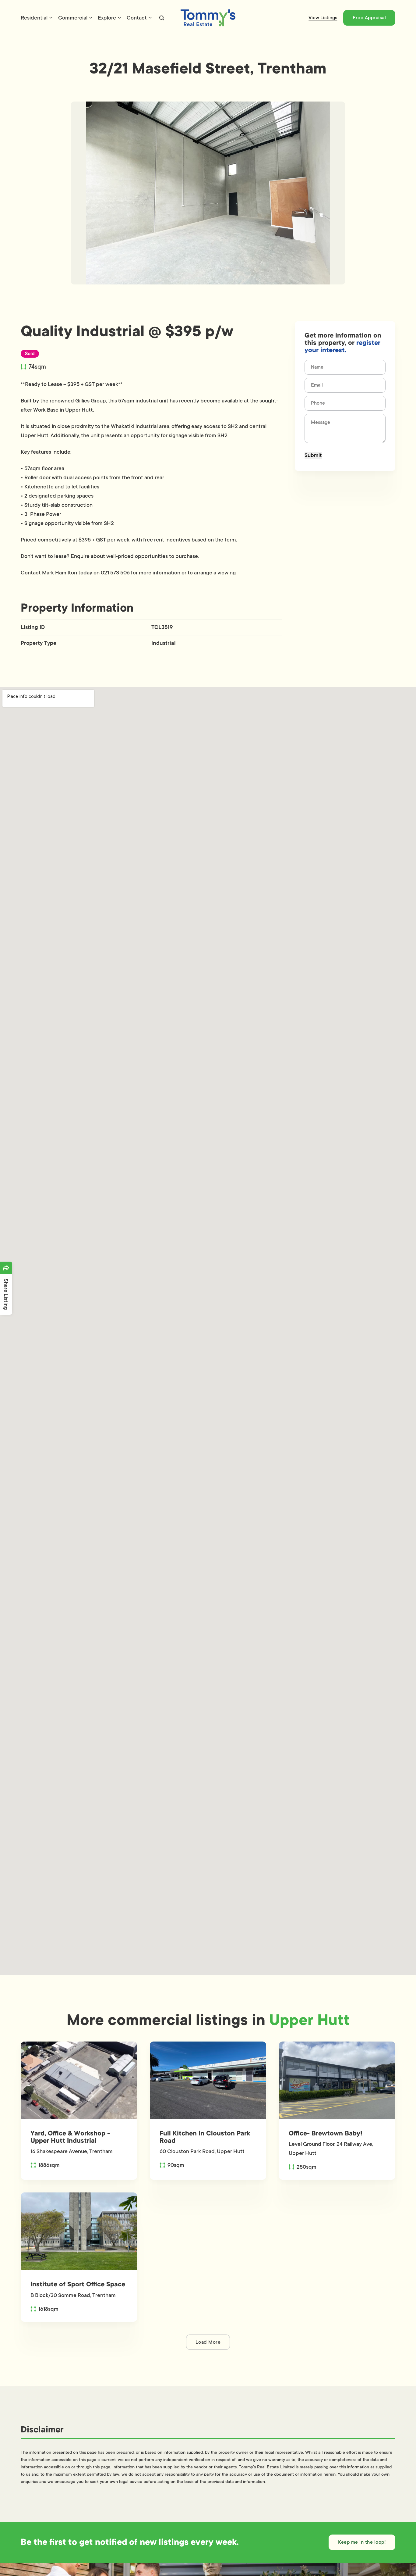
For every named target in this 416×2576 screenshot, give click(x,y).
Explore (107, 18)
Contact (137, 18)
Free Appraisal (369, 18)
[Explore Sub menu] (119, 18)
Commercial (73, 18)
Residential (34, 18)
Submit (313, 455)
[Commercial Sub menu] (91, 18)
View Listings (323, 18)
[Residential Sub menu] (51, 18)
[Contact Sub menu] (150, 18)
